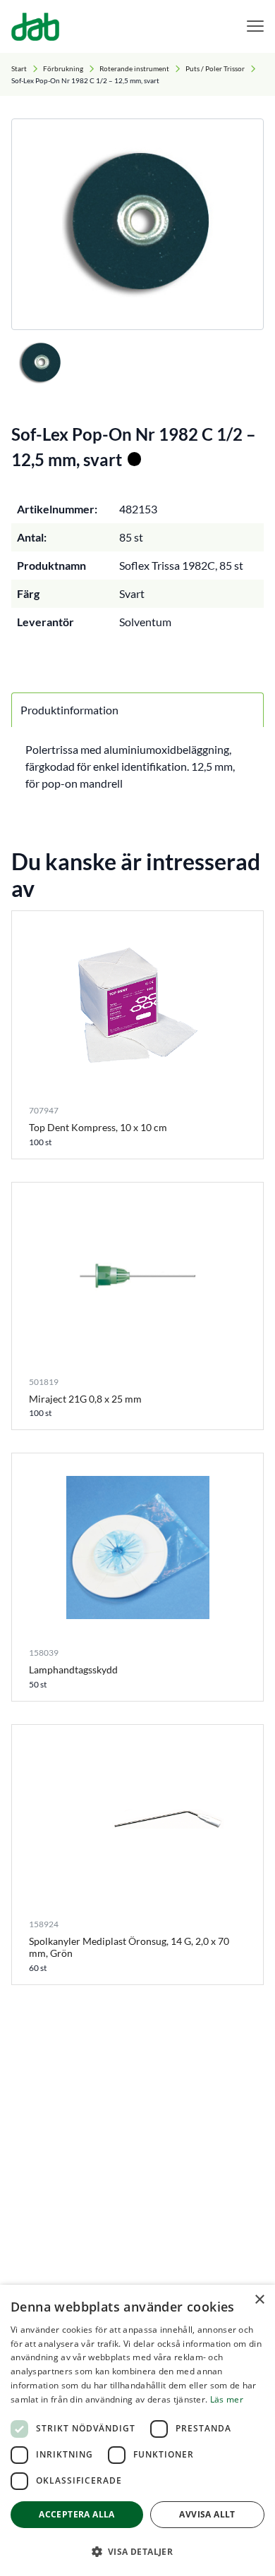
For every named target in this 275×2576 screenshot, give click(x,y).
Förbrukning (63, 68)
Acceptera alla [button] (77, 2514)
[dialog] (137, 2430)
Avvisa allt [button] (207, 2514)
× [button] (259, 2300)
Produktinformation (69, 710)
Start (19, 68)
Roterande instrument (134, 68)
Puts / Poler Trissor (215, 68)
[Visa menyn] (255, 26)
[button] (137, 2551)
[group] (137, 224)
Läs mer (227, 2399)
